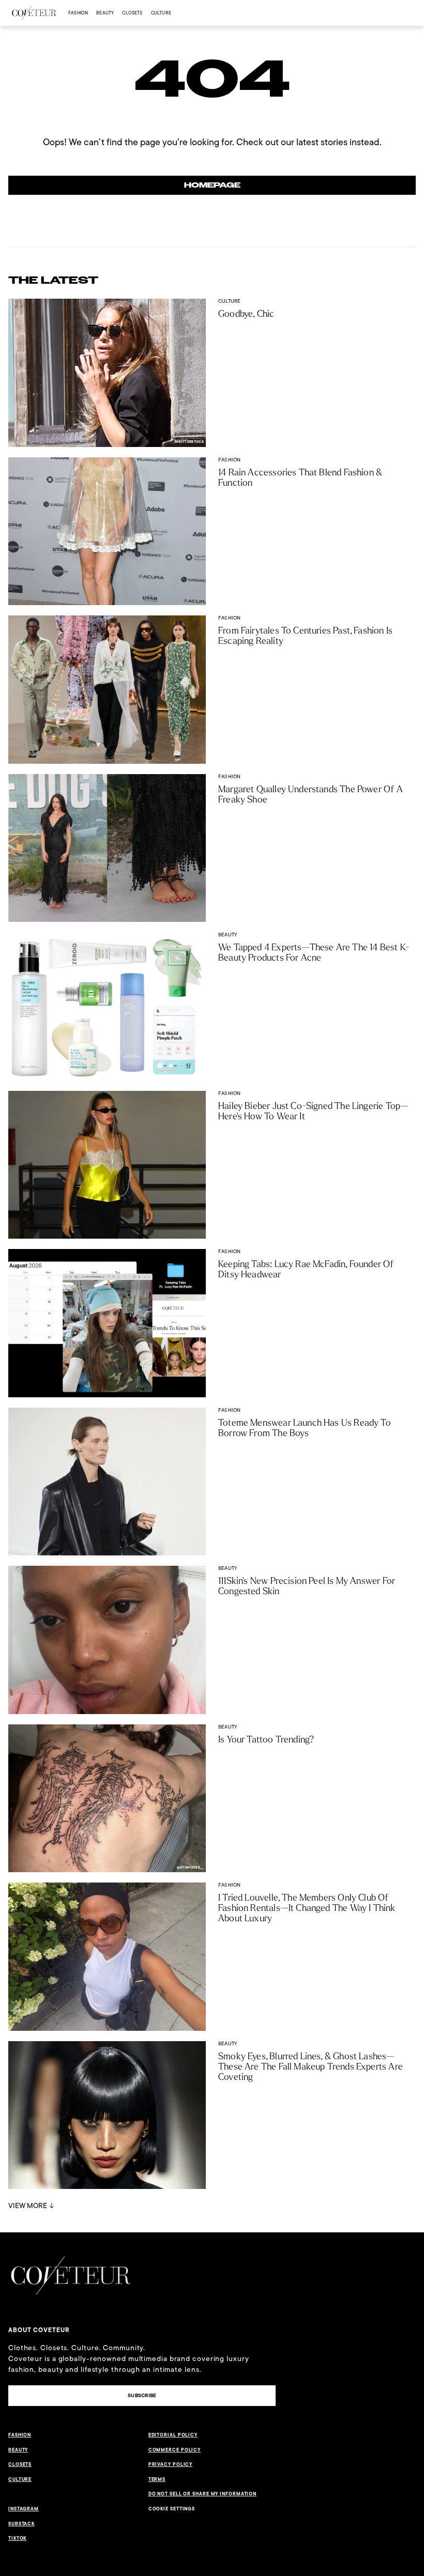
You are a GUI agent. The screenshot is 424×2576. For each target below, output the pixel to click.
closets (132, 13)
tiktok (17, 2538)
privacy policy (171, 2464)
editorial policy (173, 2435)
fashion (78, 13)
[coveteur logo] (34, 13)
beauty (105, 13)
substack (21, 2524)
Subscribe (142, 2395)
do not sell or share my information (203, 2494)
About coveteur (39, 2330)
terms (157, 2479)
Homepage (212, 185)
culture (161, 13)
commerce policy (175, 2450)
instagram (24, 2509)
